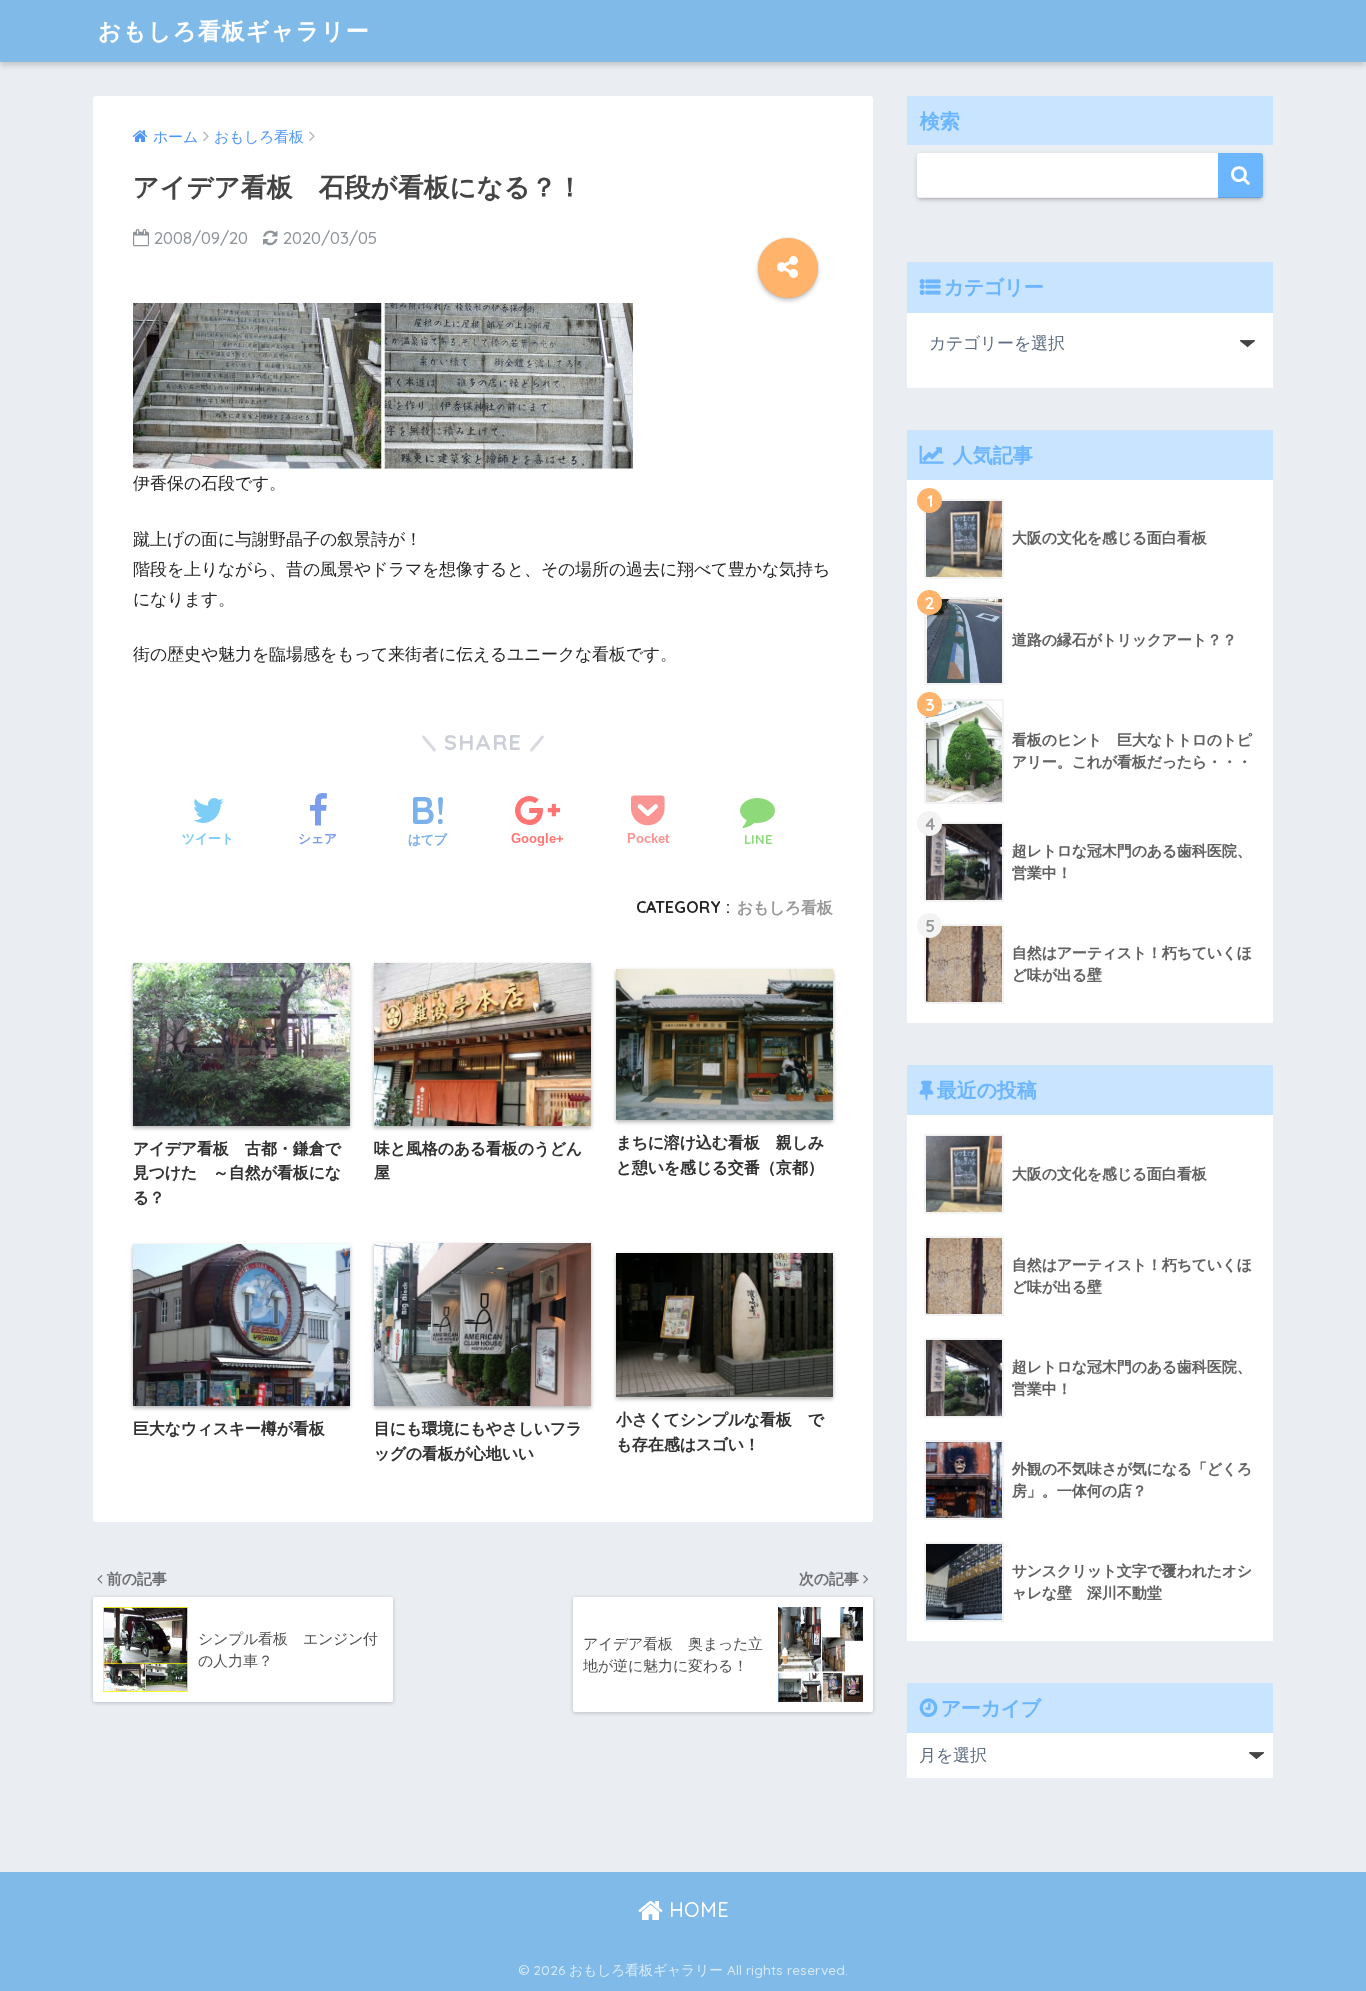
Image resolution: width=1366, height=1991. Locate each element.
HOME (696, 1909)
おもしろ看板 (785, 907)
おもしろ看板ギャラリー (234, 30)
